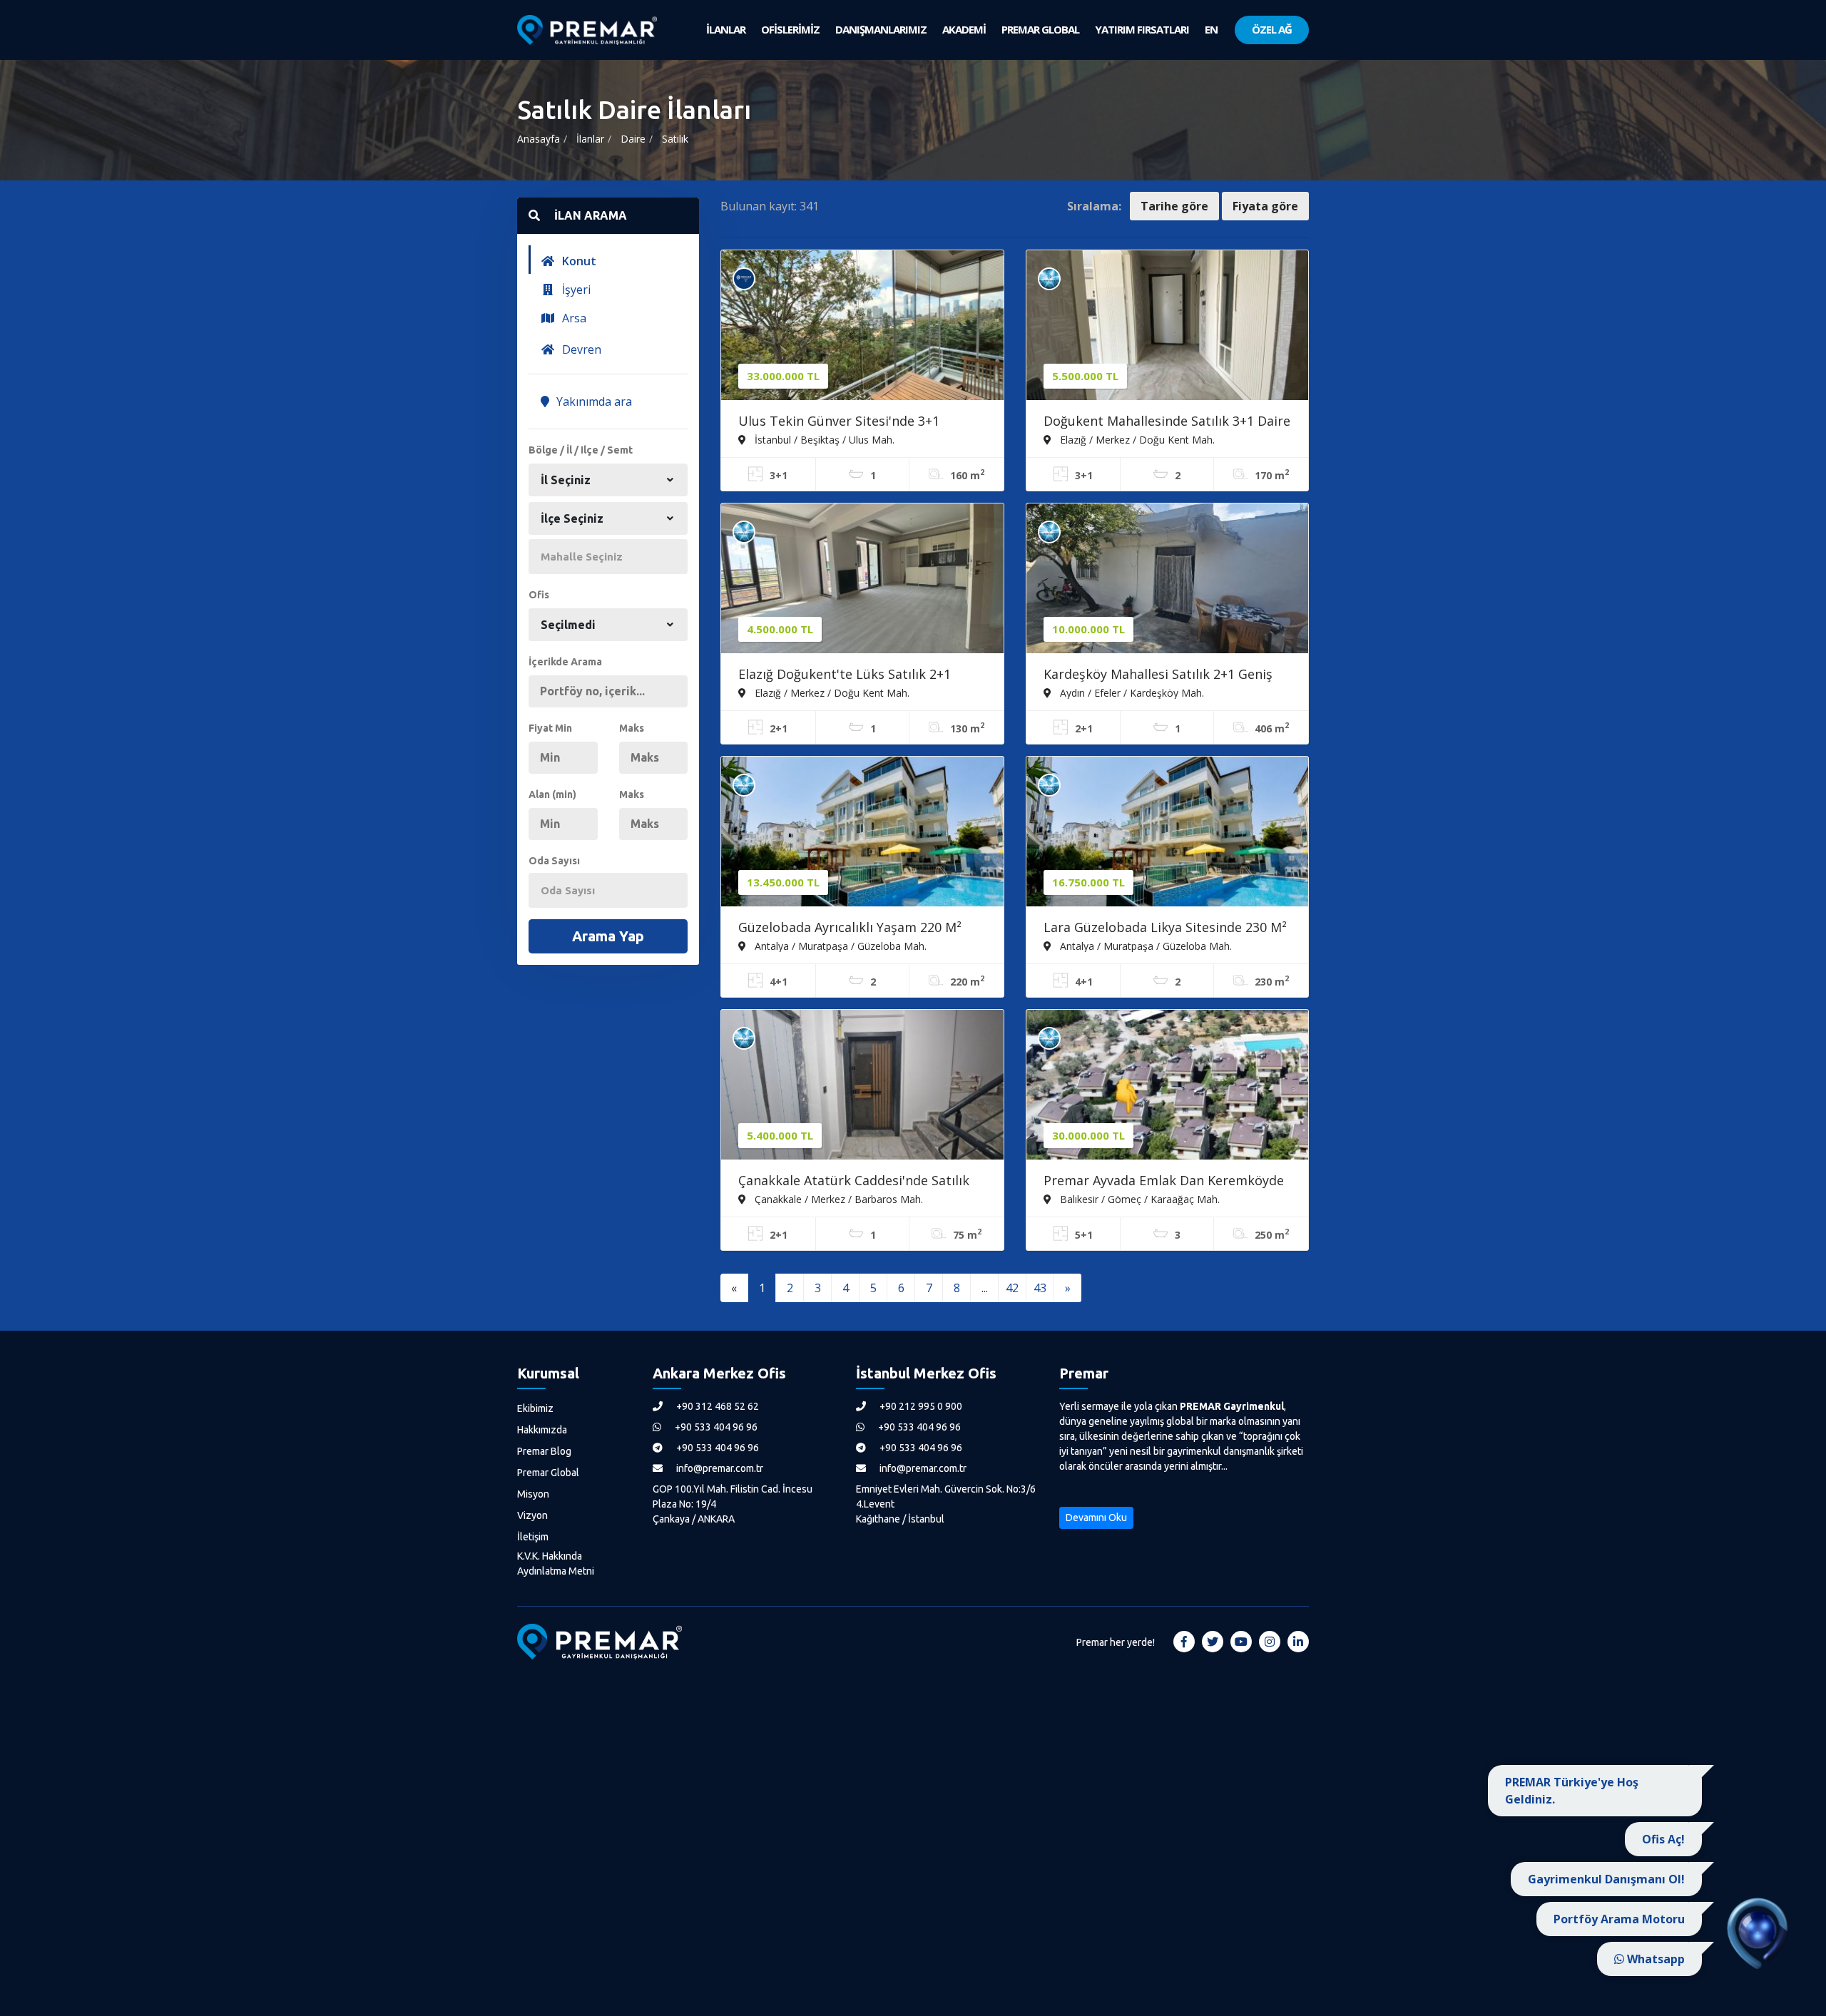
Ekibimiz (535, 1408)
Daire (633, 139)
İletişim (533, 1537)
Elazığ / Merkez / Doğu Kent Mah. (1136, 439)
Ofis (539, 595)
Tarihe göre (1174, 206)
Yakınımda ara (593, 401)
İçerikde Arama (565, 662)
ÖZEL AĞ (1272, 29)
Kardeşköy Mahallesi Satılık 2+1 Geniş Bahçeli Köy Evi (1158, 675)
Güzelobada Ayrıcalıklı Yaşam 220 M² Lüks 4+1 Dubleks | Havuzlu (850, 928)
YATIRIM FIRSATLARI (1142, 29)
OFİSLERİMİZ (790, 29)
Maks (632, 728)
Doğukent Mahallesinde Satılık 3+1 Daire (1167, 421)
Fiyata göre (1265, 206)
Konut (578, 261)
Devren (580, 349)
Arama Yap (608, 936)
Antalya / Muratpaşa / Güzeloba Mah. (839, 946)
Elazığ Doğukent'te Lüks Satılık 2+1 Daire (845, 675)
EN (1211, 29)
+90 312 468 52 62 (716, 1406)
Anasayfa (539, 139)
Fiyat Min (550, 728)
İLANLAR (726, 29)
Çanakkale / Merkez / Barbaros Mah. (837, 1199)
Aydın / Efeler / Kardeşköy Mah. (1131, 692)
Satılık (675, 139)
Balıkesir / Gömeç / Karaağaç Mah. (1138, 1199)
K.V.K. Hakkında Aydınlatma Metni (556, 1564)
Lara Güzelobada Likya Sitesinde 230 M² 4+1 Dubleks (1165, 928)
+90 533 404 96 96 (715, 1427)
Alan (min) (552, 794)
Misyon (533, 1494)
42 (1012, 1288)
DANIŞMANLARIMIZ (881, 29)
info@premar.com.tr (719, 1468)
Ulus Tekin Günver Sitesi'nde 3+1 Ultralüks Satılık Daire (839, 422)
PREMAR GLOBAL (1040, 29)
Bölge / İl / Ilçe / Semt (581, 450)
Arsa (573, 318)
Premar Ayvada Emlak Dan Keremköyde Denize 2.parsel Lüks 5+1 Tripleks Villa (1164, 1182)
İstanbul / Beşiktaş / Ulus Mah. (823, 439)
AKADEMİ (964, 29)
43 (1040, 1288)
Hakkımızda (542, 1430)
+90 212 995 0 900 (920, 1406)
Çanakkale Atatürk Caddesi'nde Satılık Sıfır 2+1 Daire (854, 1182)
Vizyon (532, 1515)
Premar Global (548, 1473)
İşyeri (575, 290)
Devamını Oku (1096, 1518)
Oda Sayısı (554, 861)
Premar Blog (544, 1451)
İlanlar (590, 139)
